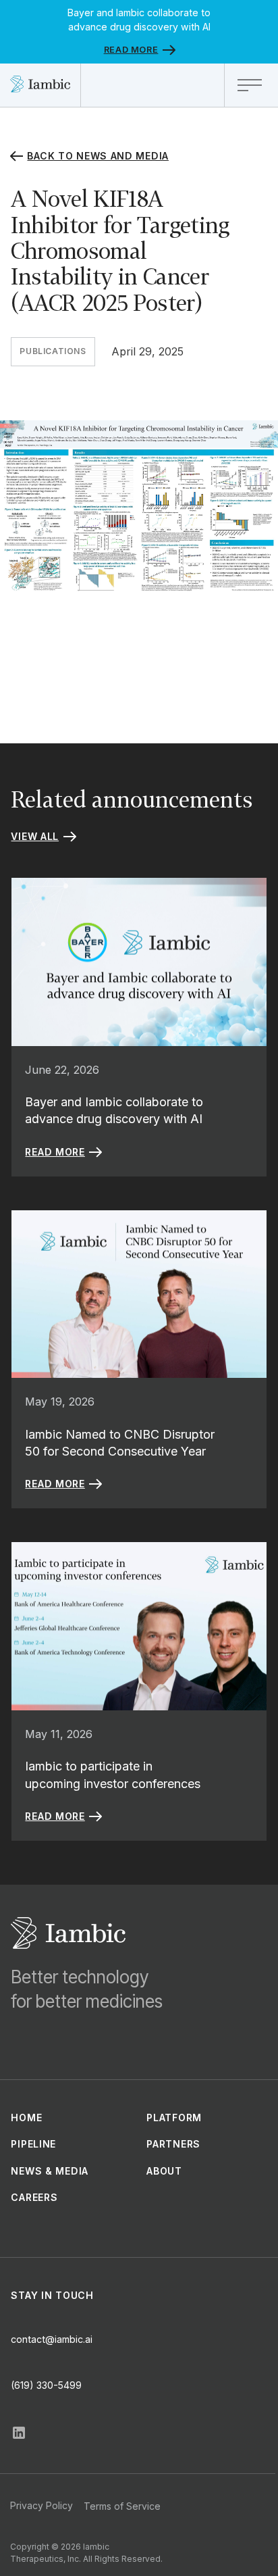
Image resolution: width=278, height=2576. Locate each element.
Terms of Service (122, 2506)
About (164, 2171)
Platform (174, 2117)
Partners (173, 2144)
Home (26, 2117)
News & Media (49, 2171)
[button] (251, 85)
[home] (40, 85)
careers (34, 2197)
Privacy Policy (41, 2505)
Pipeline (33, 2144)
